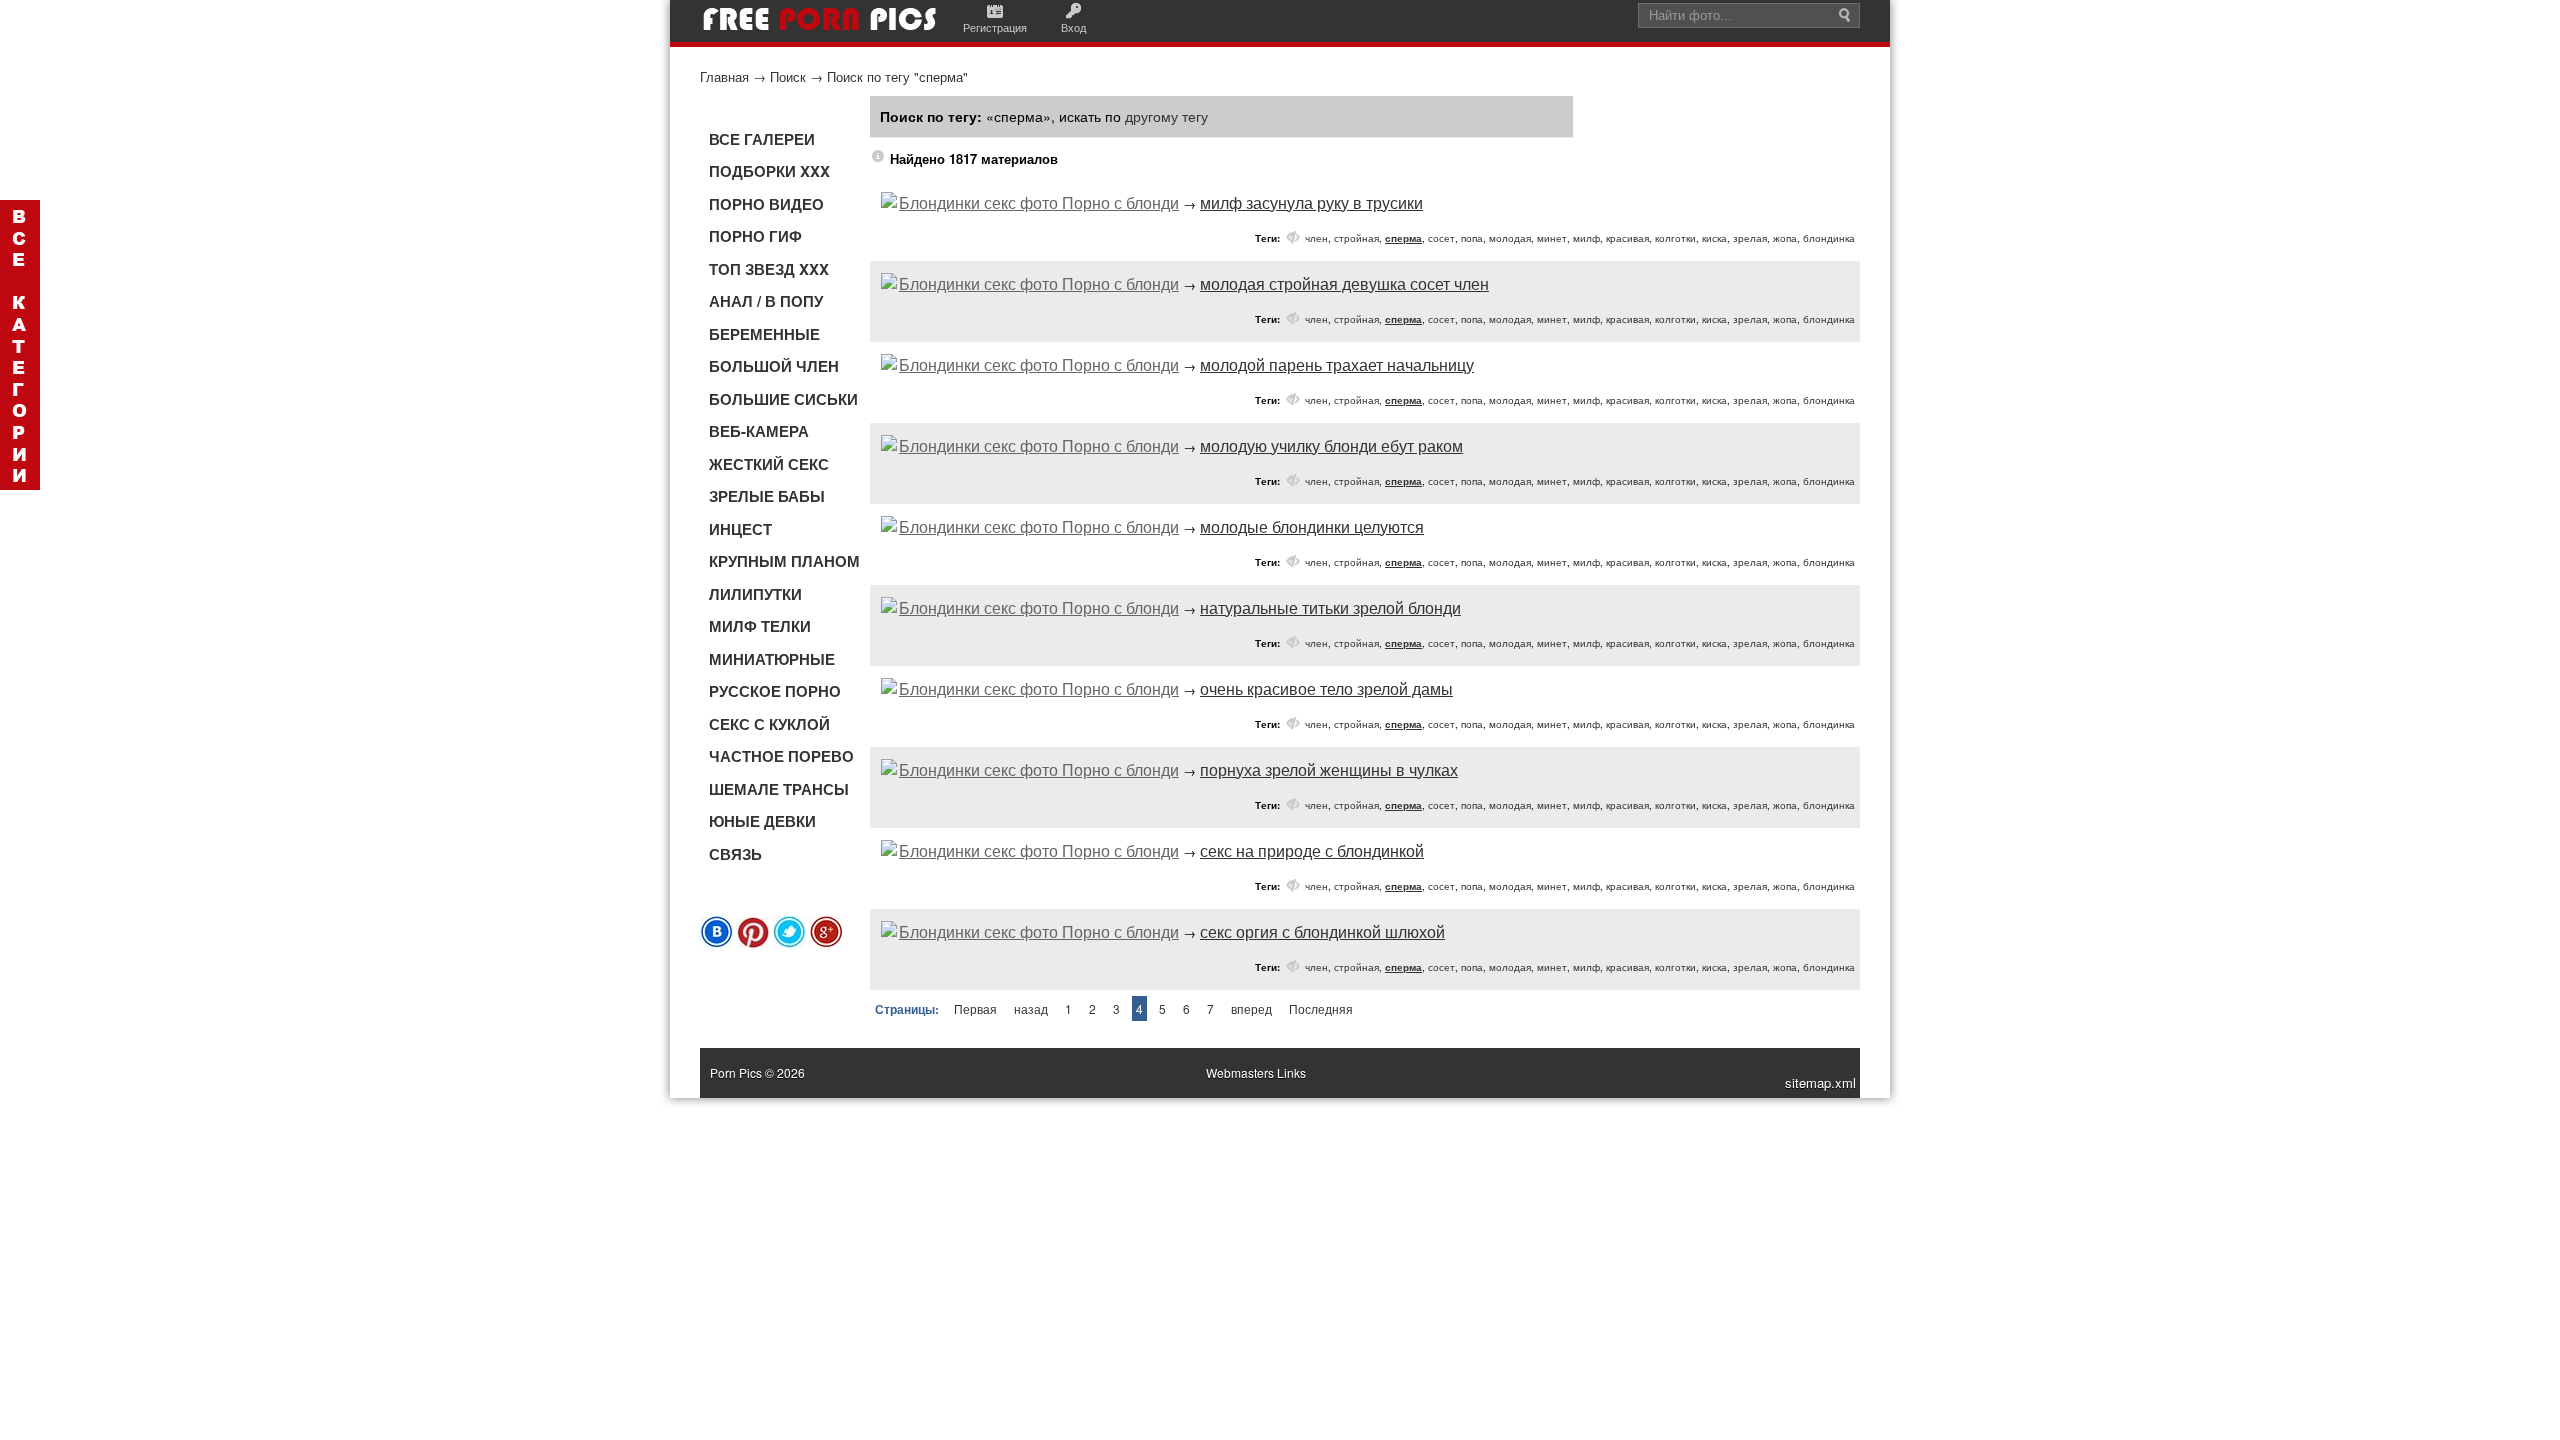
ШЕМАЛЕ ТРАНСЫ (779, 789)
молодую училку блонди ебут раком (1331, 445)
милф (1586, 238)
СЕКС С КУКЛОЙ (769, 724)
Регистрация (995, 27)
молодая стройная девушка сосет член (1344, 283)
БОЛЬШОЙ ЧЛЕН (774, 366)
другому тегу (1166, 116)
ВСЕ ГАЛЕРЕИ (762, 139)
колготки (1675, 238)
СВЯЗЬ (735, 854)
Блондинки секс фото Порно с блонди (1039, 202)
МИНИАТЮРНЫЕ (772, 659)
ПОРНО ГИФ (755, 236)
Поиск (788, 76)
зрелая (1750, 238)
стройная (1356, 238)
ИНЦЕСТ (740, 529)
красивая (1627, 238)
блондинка (1829, 238)
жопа (1785, 238)
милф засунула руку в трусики (1311, 202)
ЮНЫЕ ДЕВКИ (762, 821)
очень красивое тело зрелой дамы (1326, 688)
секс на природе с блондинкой (1312, 850)
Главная (724, 76)
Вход (1073, 27)
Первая (975, 1008)
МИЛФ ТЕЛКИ (760, 626)
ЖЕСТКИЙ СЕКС (769, 464)
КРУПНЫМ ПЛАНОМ (784, 561)
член (1316, 238)
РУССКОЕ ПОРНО (775, 691)
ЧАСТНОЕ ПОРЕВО (781, 756)
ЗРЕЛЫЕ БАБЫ (767, 496)
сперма (1403, 238)
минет (1552, 238)
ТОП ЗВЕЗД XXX (769, 269)
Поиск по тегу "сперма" (897, 76)
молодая (1510, 238)
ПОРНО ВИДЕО (766, 204)
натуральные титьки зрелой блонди (1330, 607)
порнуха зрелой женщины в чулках (1329, 769)
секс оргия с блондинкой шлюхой (1322, 931)
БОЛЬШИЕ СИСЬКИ (783, 399)
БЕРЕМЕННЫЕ (764, 334)
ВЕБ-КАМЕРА (759, 431)
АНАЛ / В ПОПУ (766, 301)
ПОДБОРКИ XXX (769, 171)
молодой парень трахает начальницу (1337, 364)
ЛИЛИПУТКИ (755, 594)
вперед (1251, 1008)
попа (1472, 238)
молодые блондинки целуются (1312, 526)
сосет (1441, 238)
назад (1031, 1008)
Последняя (1321, 1008)
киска (1714, 238)
